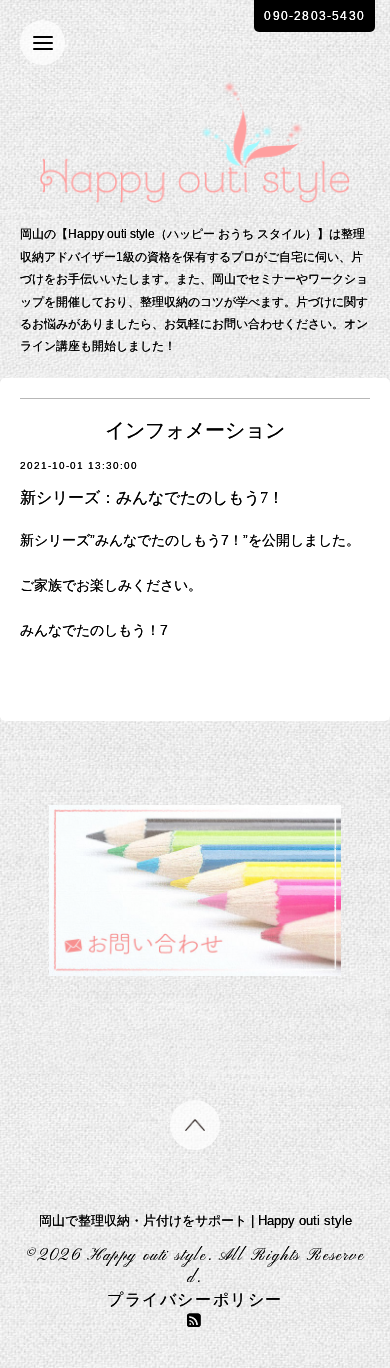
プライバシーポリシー (195, 1301)
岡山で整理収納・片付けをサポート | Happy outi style (195, 1220)
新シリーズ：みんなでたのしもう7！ (152, 497)
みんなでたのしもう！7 (94, 630)
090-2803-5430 (314, 16)
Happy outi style (147, 1256)
